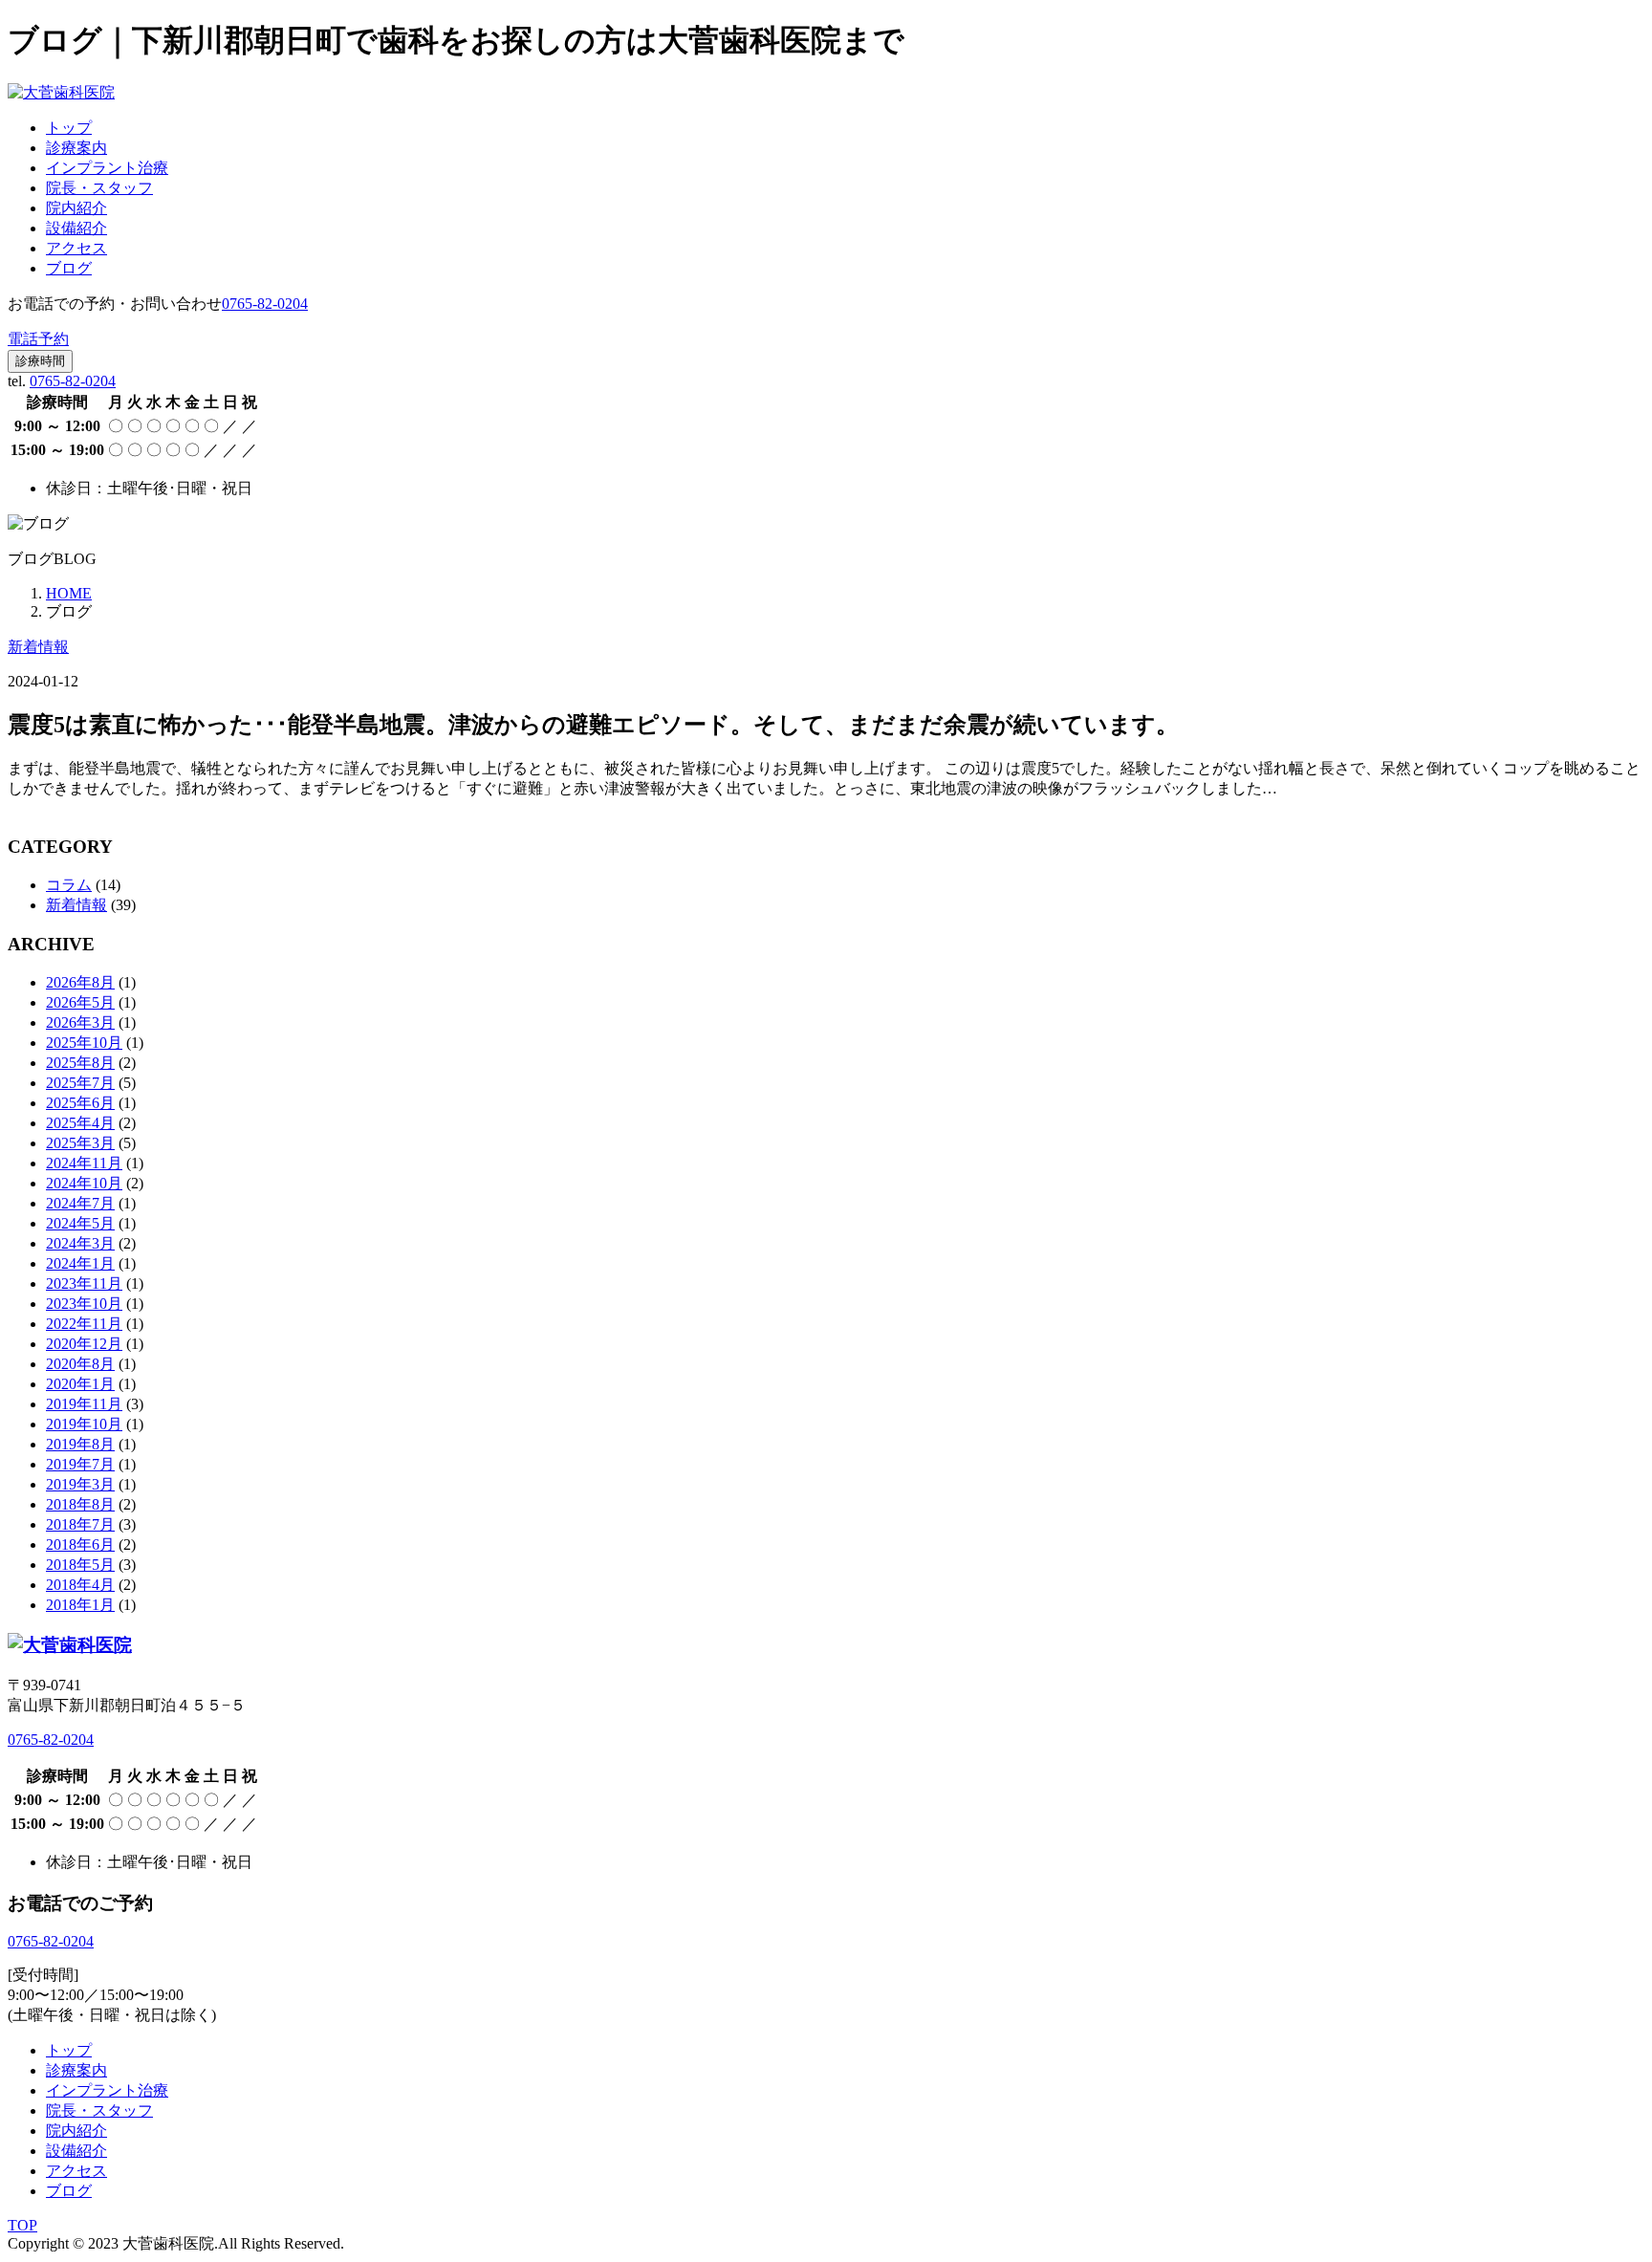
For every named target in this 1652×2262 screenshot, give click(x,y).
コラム (69, 885)
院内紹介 (76, 208)
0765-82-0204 (73, 381)
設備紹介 (76, 228)
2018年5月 (80, 1565)
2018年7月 (80, 1524)
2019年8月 (80, 1444)
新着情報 (38, 647)
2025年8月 (80, 1063)
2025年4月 (80, 1123)
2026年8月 (80, 982)
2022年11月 (84, 1324)
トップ (69, 128)
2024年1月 (80, 1263)
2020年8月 (80, 1364)
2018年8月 (80, 1504)
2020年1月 (80, 1384)
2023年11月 (84, 1283)
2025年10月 (84, 1043)
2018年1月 (80, 1605)
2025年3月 (80, 1143)
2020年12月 (84, 1344)
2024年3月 (80, 1243)
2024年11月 (84, 1163)
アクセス (76, 248)
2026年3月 (80, 1022)
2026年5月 (80, 1002)
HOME (69, 593)
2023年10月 (84, 1304)
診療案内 (76, 148)
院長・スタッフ (99, 188)
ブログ (69, 268)
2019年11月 (84, 1404)
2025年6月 (80, 1103)
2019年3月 (80, 1484)
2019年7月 (80, 1464)
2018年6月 (80, 1544)
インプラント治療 (107, 168)
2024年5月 (80, 1223)
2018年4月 (80, 1585)
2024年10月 (84, 1183)
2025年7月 (80, 1083)
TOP (22, 2225)
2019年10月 (84, 1424)
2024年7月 (80, 1203)
